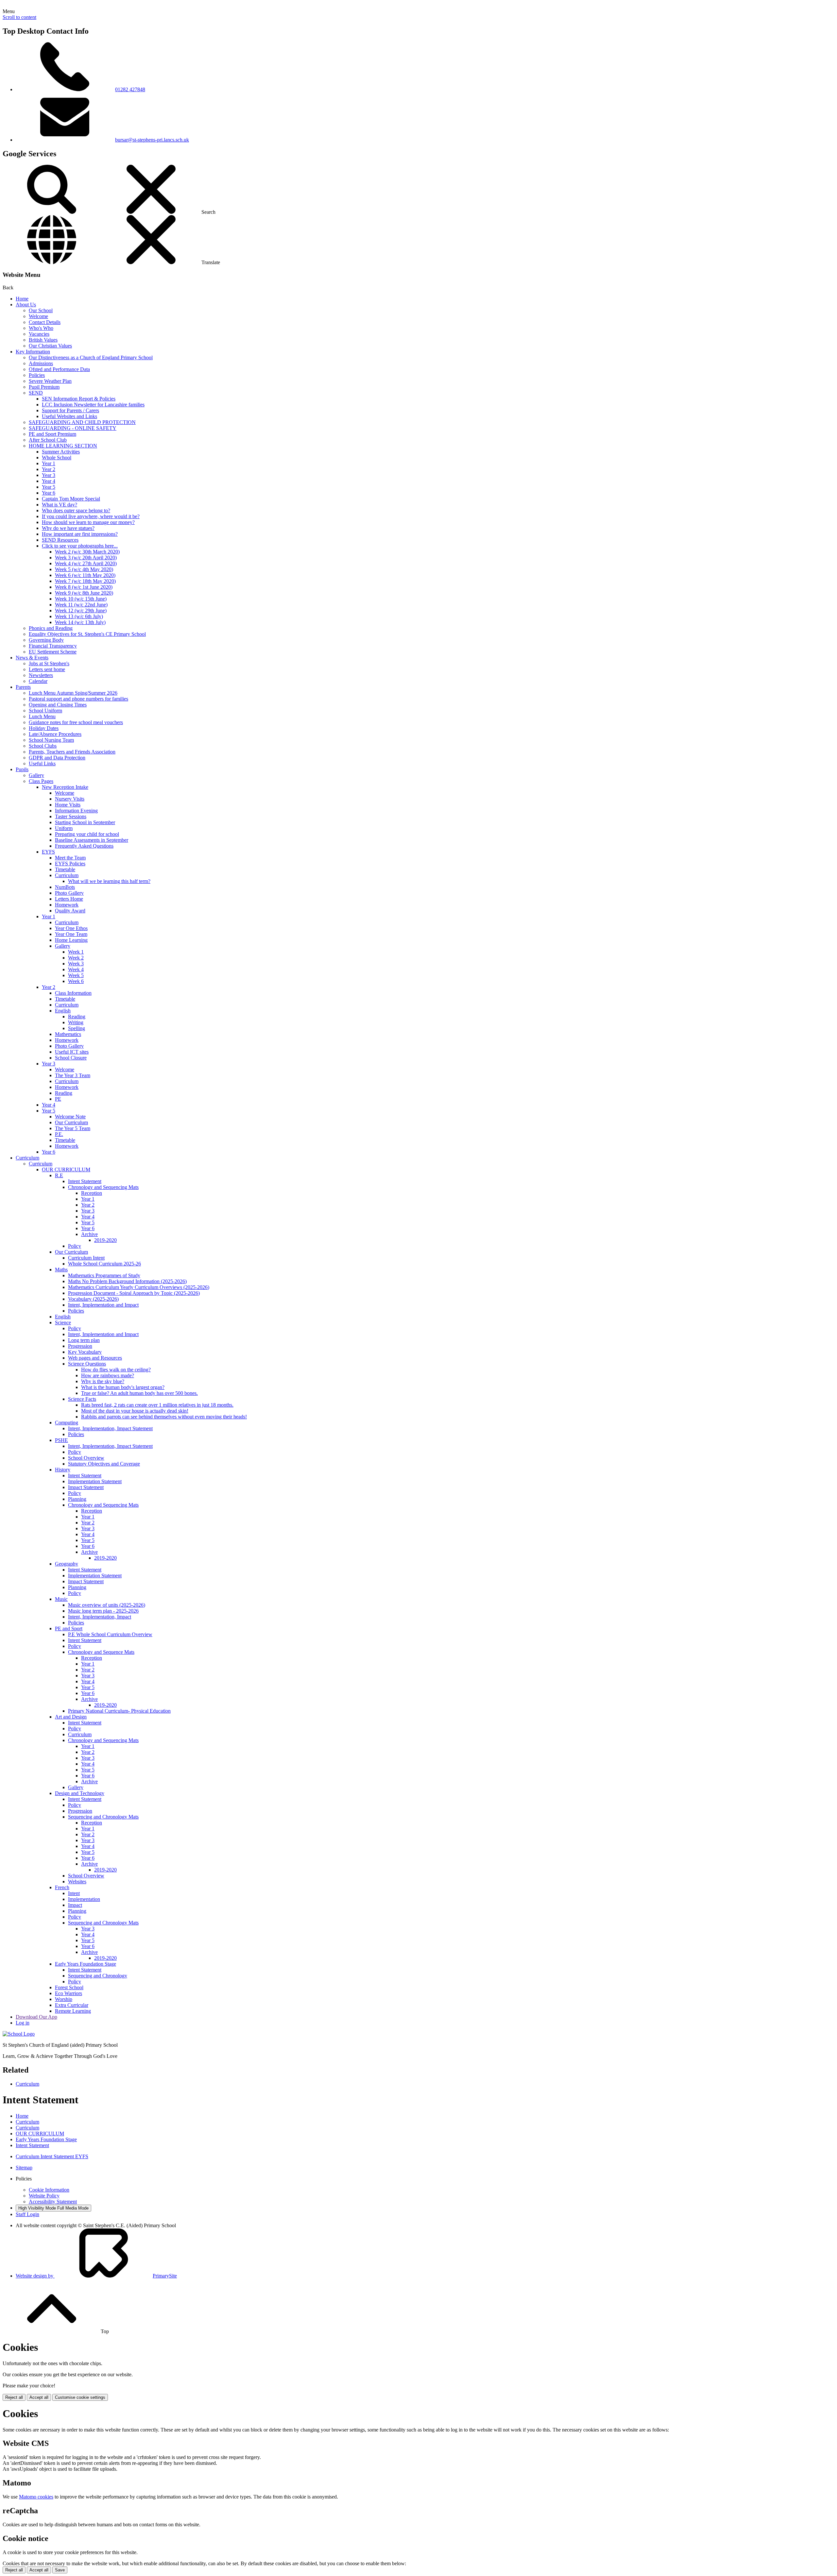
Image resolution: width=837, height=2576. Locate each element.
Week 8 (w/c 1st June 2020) (84, 587)
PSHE (61, 1440)
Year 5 (49, 487)
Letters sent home (47, 669)
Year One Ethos (71, 928)
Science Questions (87, 1364)
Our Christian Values (50, 346)
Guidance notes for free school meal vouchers (76, 722)
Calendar (38, 681)
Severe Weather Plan (50, 381)
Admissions (41, 363)
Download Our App (36, 2017)
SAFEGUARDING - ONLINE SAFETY (73, 428)
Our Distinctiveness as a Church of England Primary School (91, 357)
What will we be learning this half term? (109, 881)
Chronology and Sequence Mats (101, 1652)
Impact (75, 1905)
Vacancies (39, 334)
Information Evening (76, 811)
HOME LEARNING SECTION (63, 446)
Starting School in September (85, 822)
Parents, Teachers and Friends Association (72, 752)
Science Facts (82, 1399)
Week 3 (76, 964)
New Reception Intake (65, 787)
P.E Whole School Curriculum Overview (110, 1634)
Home (22, 299)
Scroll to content (19, 17)
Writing (76, 1022)
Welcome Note (70, 1117)
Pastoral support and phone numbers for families (78, 699)
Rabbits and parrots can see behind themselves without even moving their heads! (164, 1417)
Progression (80, 1346)
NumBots (65, 887)
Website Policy (44, 2196)
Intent (74, 1893)
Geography (67, 1564)
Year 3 (49, 475)
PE (58, 1099)
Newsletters (41, 675)
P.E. (59, 1134)
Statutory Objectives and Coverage (104, 1464)
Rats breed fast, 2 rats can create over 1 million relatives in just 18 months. (157, 1405)
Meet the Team (70, 858)
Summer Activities (61, 452)
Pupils (22, 769)
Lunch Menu (42, 716)
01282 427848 (130, 89)
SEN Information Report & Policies (79, 399)
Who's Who (41, 328)
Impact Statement (86, 1487)
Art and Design (71, 1717)
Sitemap (24, 2168)
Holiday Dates (44, 728)
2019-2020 (105, 1240)
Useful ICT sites (72, 1052)
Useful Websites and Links (69, 416)
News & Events (32, 658)
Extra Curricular (72, 2005)
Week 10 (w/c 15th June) (81, 599)
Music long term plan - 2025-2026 (103, 1611)
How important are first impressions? (80, 534)
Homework (67, 905)
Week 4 (76, 969)
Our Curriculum (71, 1122)
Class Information (73, 993)
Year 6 (49, 493)
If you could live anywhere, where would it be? (91, 516)
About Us (26, 305)
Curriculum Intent (86, 1258)
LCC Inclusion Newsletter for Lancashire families (93, 405)
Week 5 (76, 975)
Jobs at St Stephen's (49, 663)
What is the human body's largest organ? (123, 1387)
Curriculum (67, 875)
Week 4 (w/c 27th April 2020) (86, 563)
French (62, 1887)
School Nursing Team (51, 740)
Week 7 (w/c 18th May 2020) (85, 581)
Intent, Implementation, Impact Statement (110, 1428)
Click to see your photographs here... (80, 546)
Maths (61, 1270)
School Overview (86, 1458)
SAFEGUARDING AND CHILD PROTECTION (82, 422)
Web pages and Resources (95, 1358)
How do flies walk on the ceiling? (116, 1370)
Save (60, 2570)
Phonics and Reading (51, 628)
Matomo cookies (36, 2497)
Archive (89, 1234)
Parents (23, 687)
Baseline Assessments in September (92, 840)
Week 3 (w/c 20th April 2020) (86, 558)
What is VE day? (60, 505)
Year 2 (49, 469)
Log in (23, 2023)
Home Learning (71, 940)
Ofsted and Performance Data (59, 369)
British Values (43, 340)
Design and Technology (80, 1793)
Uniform (64, 828)
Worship (64, 1999)
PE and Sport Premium (52, 434)
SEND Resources (60, 540)
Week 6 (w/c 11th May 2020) (85, 575)
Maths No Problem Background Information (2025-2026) (127, 1281)
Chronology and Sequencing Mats (103, 1187)
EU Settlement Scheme (53, 652)
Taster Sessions (71, 816)
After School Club (48, 440)
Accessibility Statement (53, 2202)
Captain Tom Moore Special (71, 499)
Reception (92, 1193)
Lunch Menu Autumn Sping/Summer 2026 (73, 693)
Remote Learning (73, 2011)
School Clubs (43, 746)
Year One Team (71, 934)
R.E (59, 1175)
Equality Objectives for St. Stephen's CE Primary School (87, 634)
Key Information (33, 352)
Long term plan (84, 1340)
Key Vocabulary (85, 1352)
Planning (77, 1499)
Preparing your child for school (87, 834)
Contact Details (45, 322)
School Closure (71, 1058)
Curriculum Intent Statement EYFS (52, 2156)
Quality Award (70, 911)
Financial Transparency (53, 646)
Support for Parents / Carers (70, 410)
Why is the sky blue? (103, 1381)
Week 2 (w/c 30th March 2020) (87, 552)
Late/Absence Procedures (55, 734)
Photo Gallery (69, 893)
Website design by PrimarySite (96, 2276)
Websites (77, 1881)
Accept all (39, 2397)
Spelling (77, 1028)
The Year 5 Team (73, 1128)
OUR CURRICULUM (66, 1169)
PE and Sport (69, 1628)
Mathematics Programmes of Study (104, 1275)
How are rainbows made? (108, 1375)
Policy (75, 1246)
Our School (41, 310)
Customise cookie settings (80, 2397)
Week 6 (76, 981)
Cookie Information (49, 2190)
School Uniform (45, 711)
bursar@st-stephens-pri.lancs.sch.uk (152, 140)
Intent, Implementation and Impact (103, 1305)
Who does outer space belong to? (76, 510)
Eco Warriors (68, 1993)
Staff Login (27, 2214)
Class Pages (41, 781)
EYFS (48, 852)
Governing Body (46, 640)
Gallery (36, 775)
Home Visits (68, 805)
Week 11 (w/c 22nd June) (81, 605)
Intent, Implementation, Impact (100, 1617)
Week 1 (76, 952)
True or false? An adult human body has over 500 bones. (139, 1393)
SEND (36, 393)
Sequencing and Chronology (98, 1976)
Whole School (57, 458)
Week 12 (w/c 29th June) (81, 610)
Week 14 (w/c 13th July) (80, 622)
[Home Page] (19, 2034)
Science (63, 1322)
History (63, 1470)
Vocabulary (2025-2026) (93, 1299)
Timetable (65, 869)
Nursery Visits (70, 799)
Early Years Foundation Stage (85, 1964)
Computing (67, 1423)
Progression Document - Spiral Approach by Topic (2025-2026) (134, 1293)
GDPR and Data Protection (57, 758)
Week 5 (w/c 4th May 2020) (84, 569)
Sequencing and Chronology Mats (103, 1817)
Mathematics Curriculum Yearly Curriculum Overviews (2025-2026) (139, 1287)
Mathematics (68, 1034)
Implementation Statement (95, 1481)
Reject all (14, 2397)
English (63, 1011)
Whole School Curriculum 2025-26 (104, 1264)
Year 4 (49, 481)
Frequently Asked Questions (84, 846)
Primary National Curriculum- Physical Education (119, 1711)
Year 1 (49, 463)
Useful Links (42, 763)
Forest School (69, 1987)
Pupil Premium (44, 387)
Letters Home (69, 899)
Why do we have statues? (68, 528)
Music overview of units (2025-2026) (107, 1605)
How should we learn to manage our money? (88, 522)
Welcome (38, 316)
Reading (77, 1017)
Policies (37, 375)
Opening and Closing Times (58, 705)
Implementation (84, 1899)
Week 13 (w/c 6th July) (79, 616)
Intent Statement (85, 1181)
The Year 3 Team (73, 1075)
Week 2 (76, 958)
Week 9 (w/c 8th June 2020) (84, 593)
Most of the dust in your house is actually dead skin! (135, 1411)
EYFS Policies (70, 864)
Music (61, 1599)
